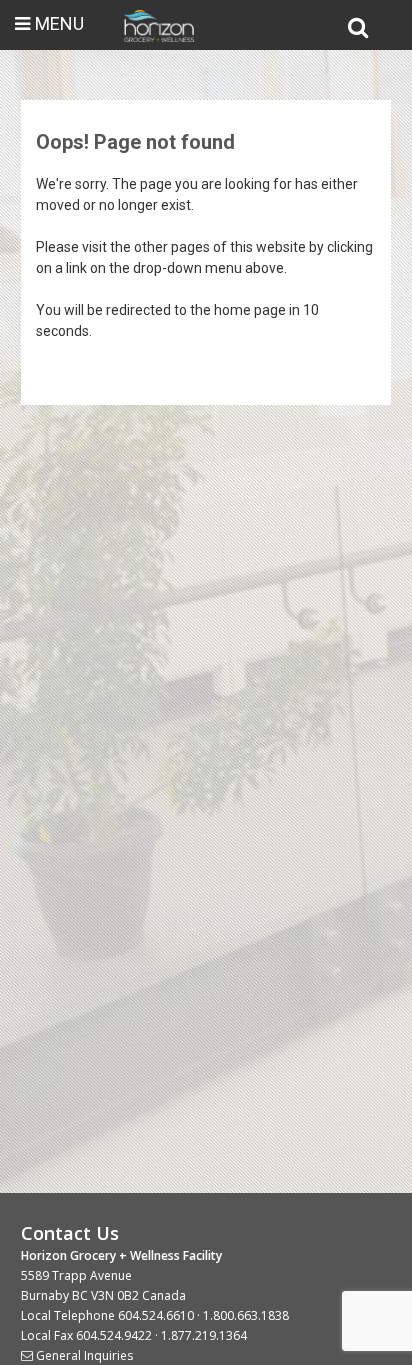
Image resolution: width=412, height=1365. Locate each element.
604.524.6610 (156, 1315)
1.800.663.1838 (246, 1315)
